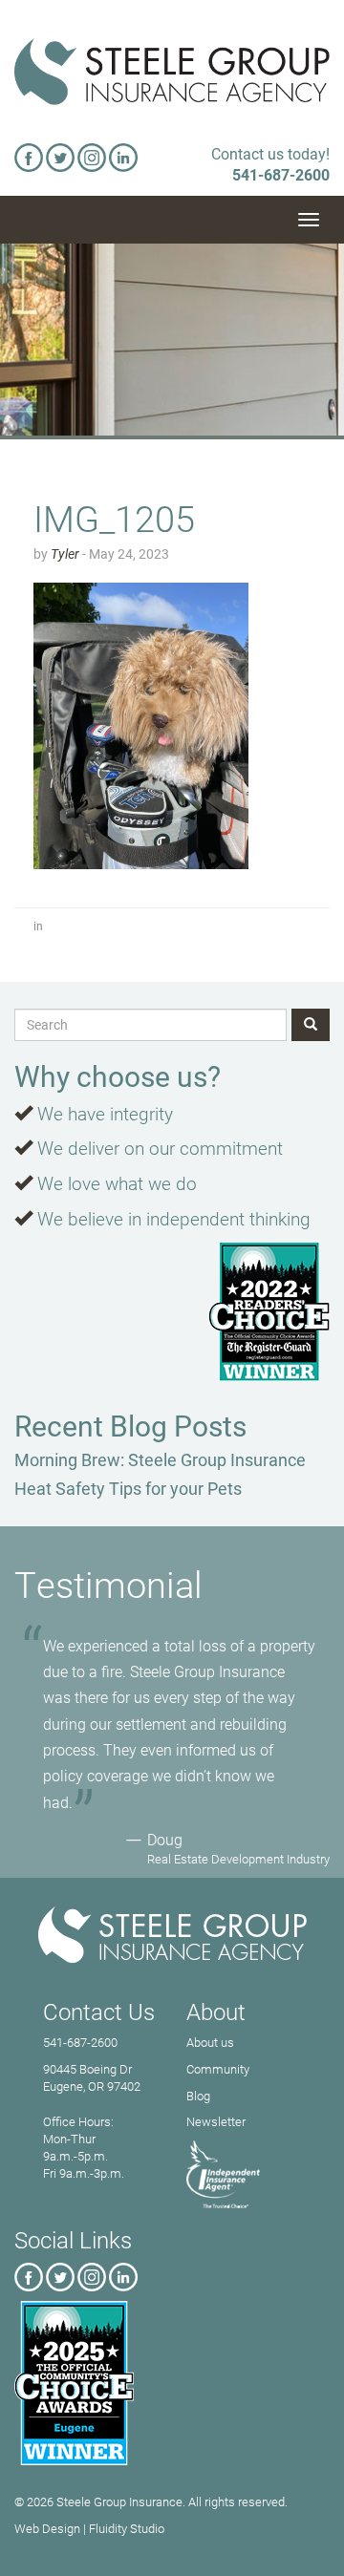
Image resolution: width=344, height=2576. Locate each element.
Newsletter (216, 2121)
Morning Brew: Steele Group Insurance (160, 1459)
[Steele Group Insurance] (172, 72)
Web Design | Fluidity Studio (89, 2528)
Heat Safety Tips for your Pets (128, 1488)
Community (218, 2069)
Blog (198, 2096)
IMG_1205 (114, 518)
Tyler (65, 554)
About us (210, 2042)
